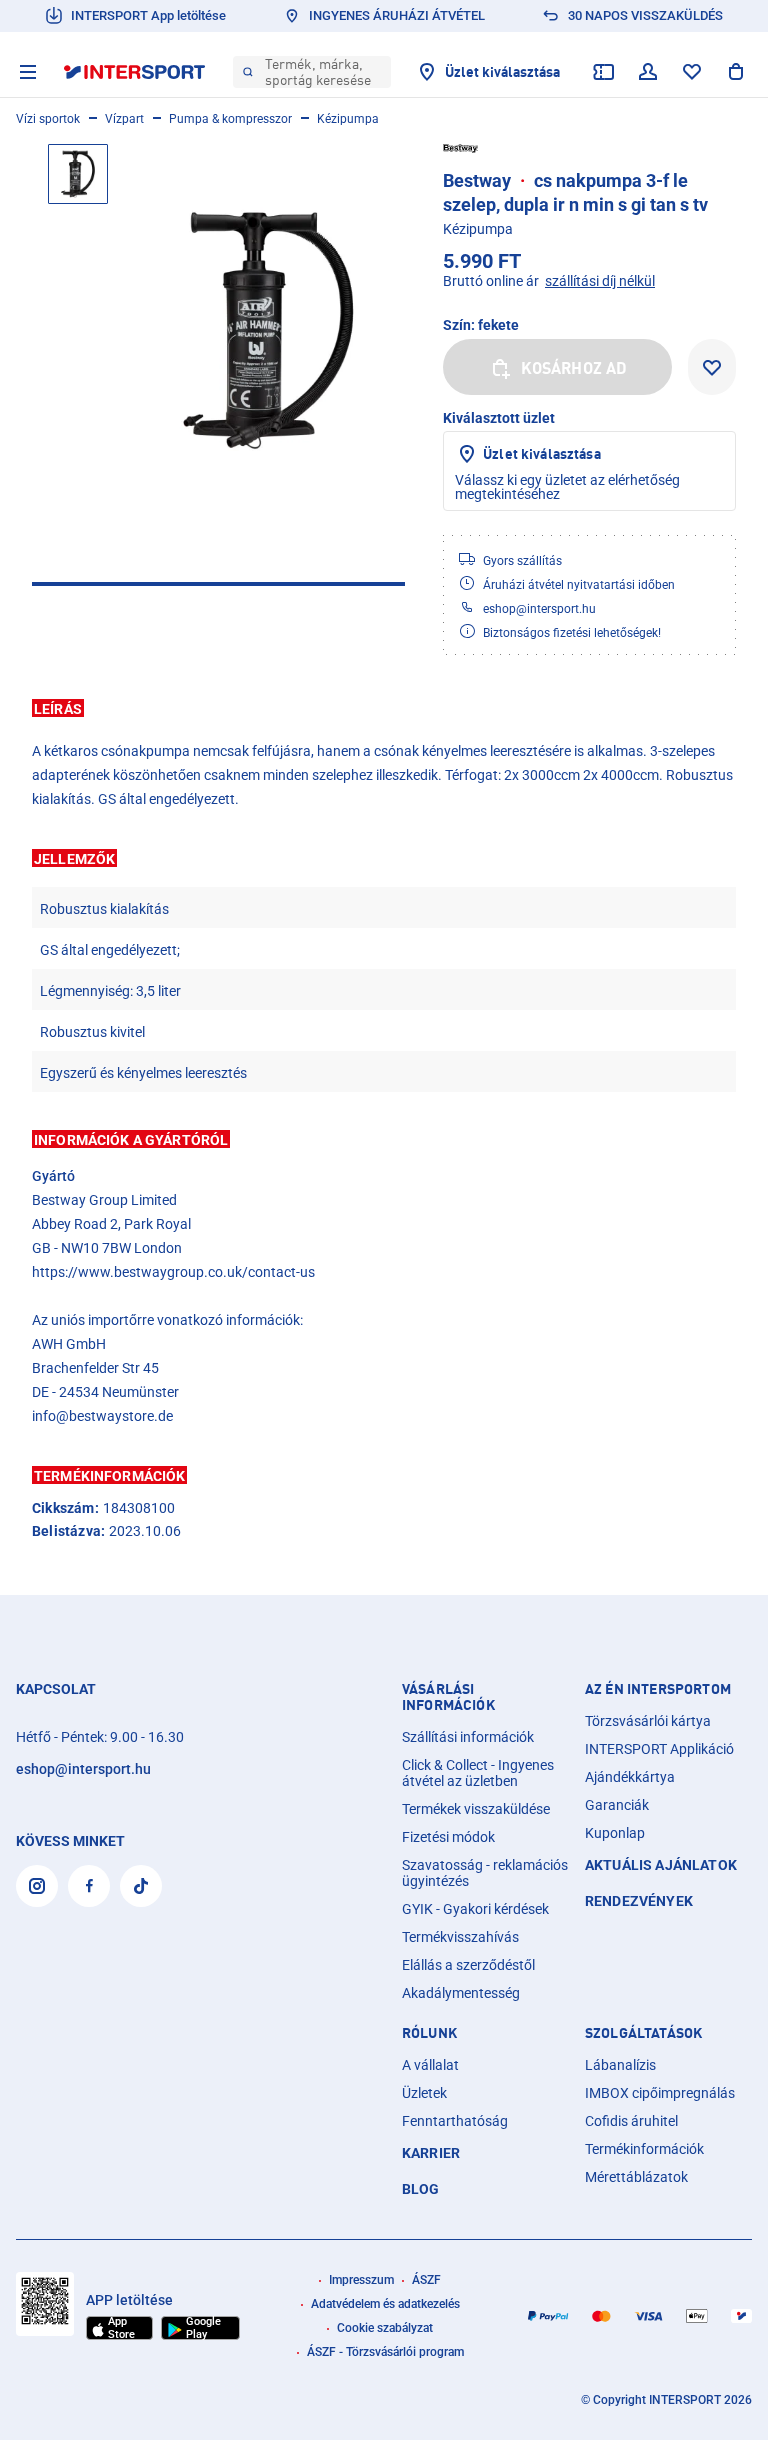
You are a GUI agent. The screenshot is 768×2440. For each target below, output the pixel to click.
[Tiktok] (141, 1886)
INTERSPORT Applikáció (659, 1749)
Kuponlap (615, 1833)
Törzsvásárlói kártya (648, 1721)
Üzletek (424, 2093)
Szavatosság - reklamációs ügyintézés (485, 1873)
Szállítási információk (468, 1737)
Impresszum (361, 2280)
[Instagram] (37, 1886)
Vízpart (124, 119)
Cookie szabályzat (385, 2328)
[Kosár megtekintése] (736, 72)
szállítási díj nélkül (600, 281)
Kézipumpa (348, 119)
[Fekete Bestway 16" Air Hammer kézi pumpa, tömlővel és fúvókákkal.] (268, 330)
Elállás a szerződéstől (468, 1965)
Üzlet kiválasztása (542, 453)
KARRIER (431, 2153)
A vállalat (430, 2065)
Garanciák (617, 1805)
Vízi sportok (48, 119)
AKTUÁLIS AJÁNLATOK (661, 1865)
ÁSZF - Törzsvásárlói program (385, 2352)
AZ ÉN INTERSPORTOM (658, 1689)
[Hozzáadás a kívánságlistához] (712, 367)
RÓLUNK (429, 2033)
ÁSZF (426, 2280)
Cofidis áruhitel (631, 2121)
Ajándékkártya (630, 1777)
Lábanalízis (620, 2065)
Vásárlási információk (448, 1697)
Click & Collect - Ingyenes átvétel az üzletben (478, 1773)
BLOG (421, 2189)
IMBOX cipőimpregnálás (660, 2093)
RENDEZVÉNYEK (639, 1901)
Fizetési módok (448, 1837)
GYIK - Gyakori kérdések (475, 1909)
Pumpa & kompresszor (230, 119)
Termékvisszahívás (460, 1937)
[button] (384, 708)
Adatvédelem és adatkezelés (385, 2304)
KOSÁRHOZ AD (574, 368)
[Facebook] (89, 1886)
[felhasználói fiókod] (648, 72)
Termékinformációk (644, 2149)
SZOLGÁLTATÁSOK (643, 2033)
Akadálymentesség (461, 1993)
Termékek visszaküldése (476, 1809)
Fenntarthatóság (455, 2121)
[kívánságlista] (692, 72)
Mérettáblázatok (636, 2177)
